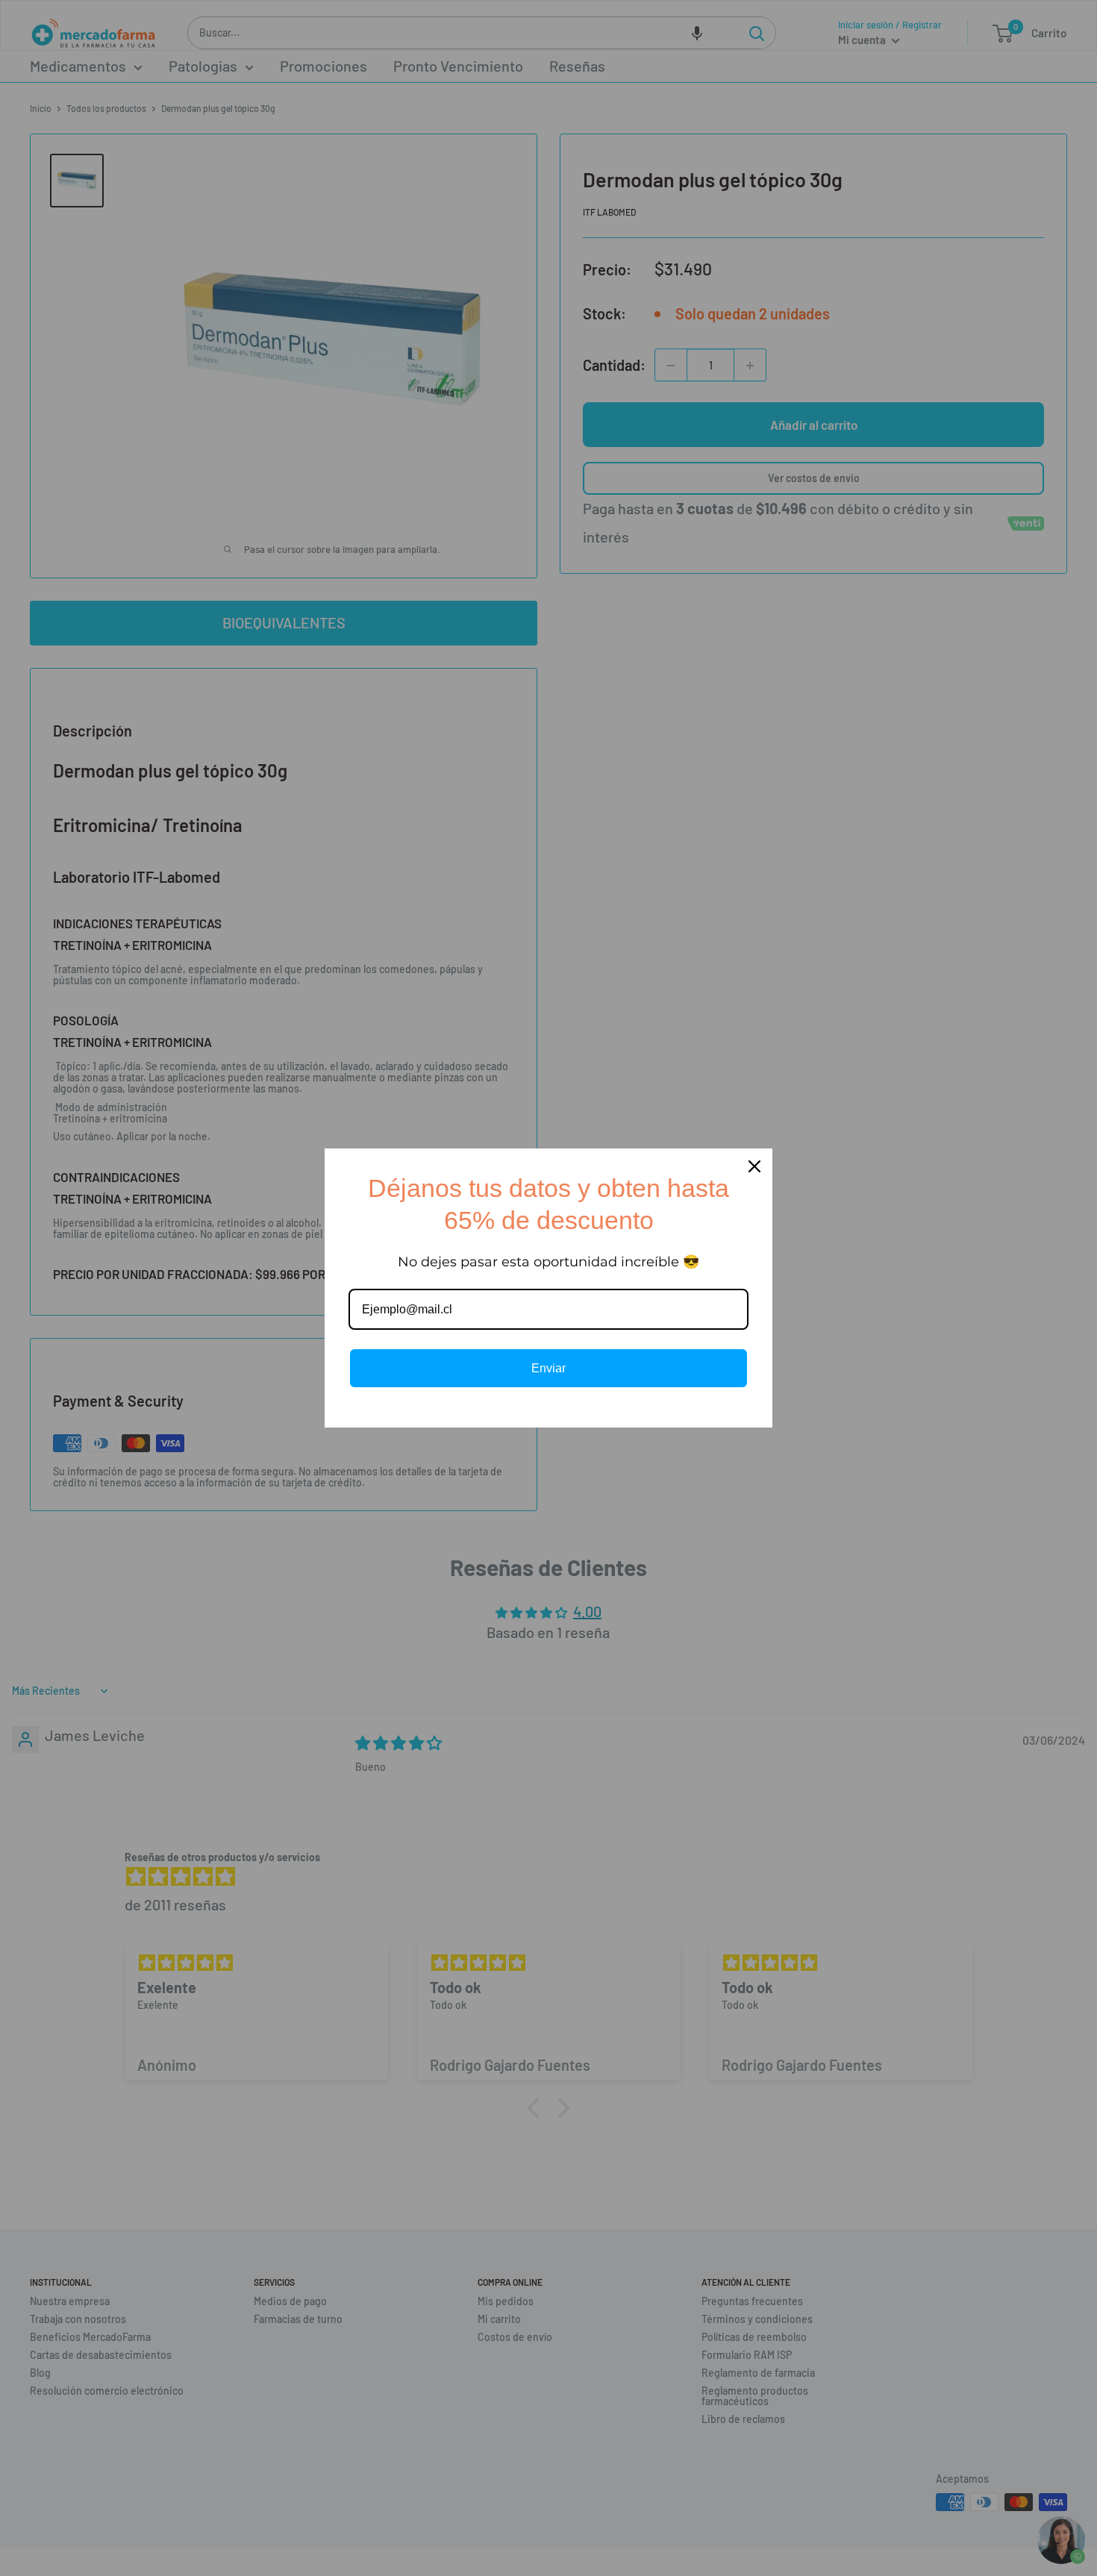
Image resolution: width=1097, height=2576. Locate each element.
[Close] (754, 1166)
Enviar (548, 1368)
